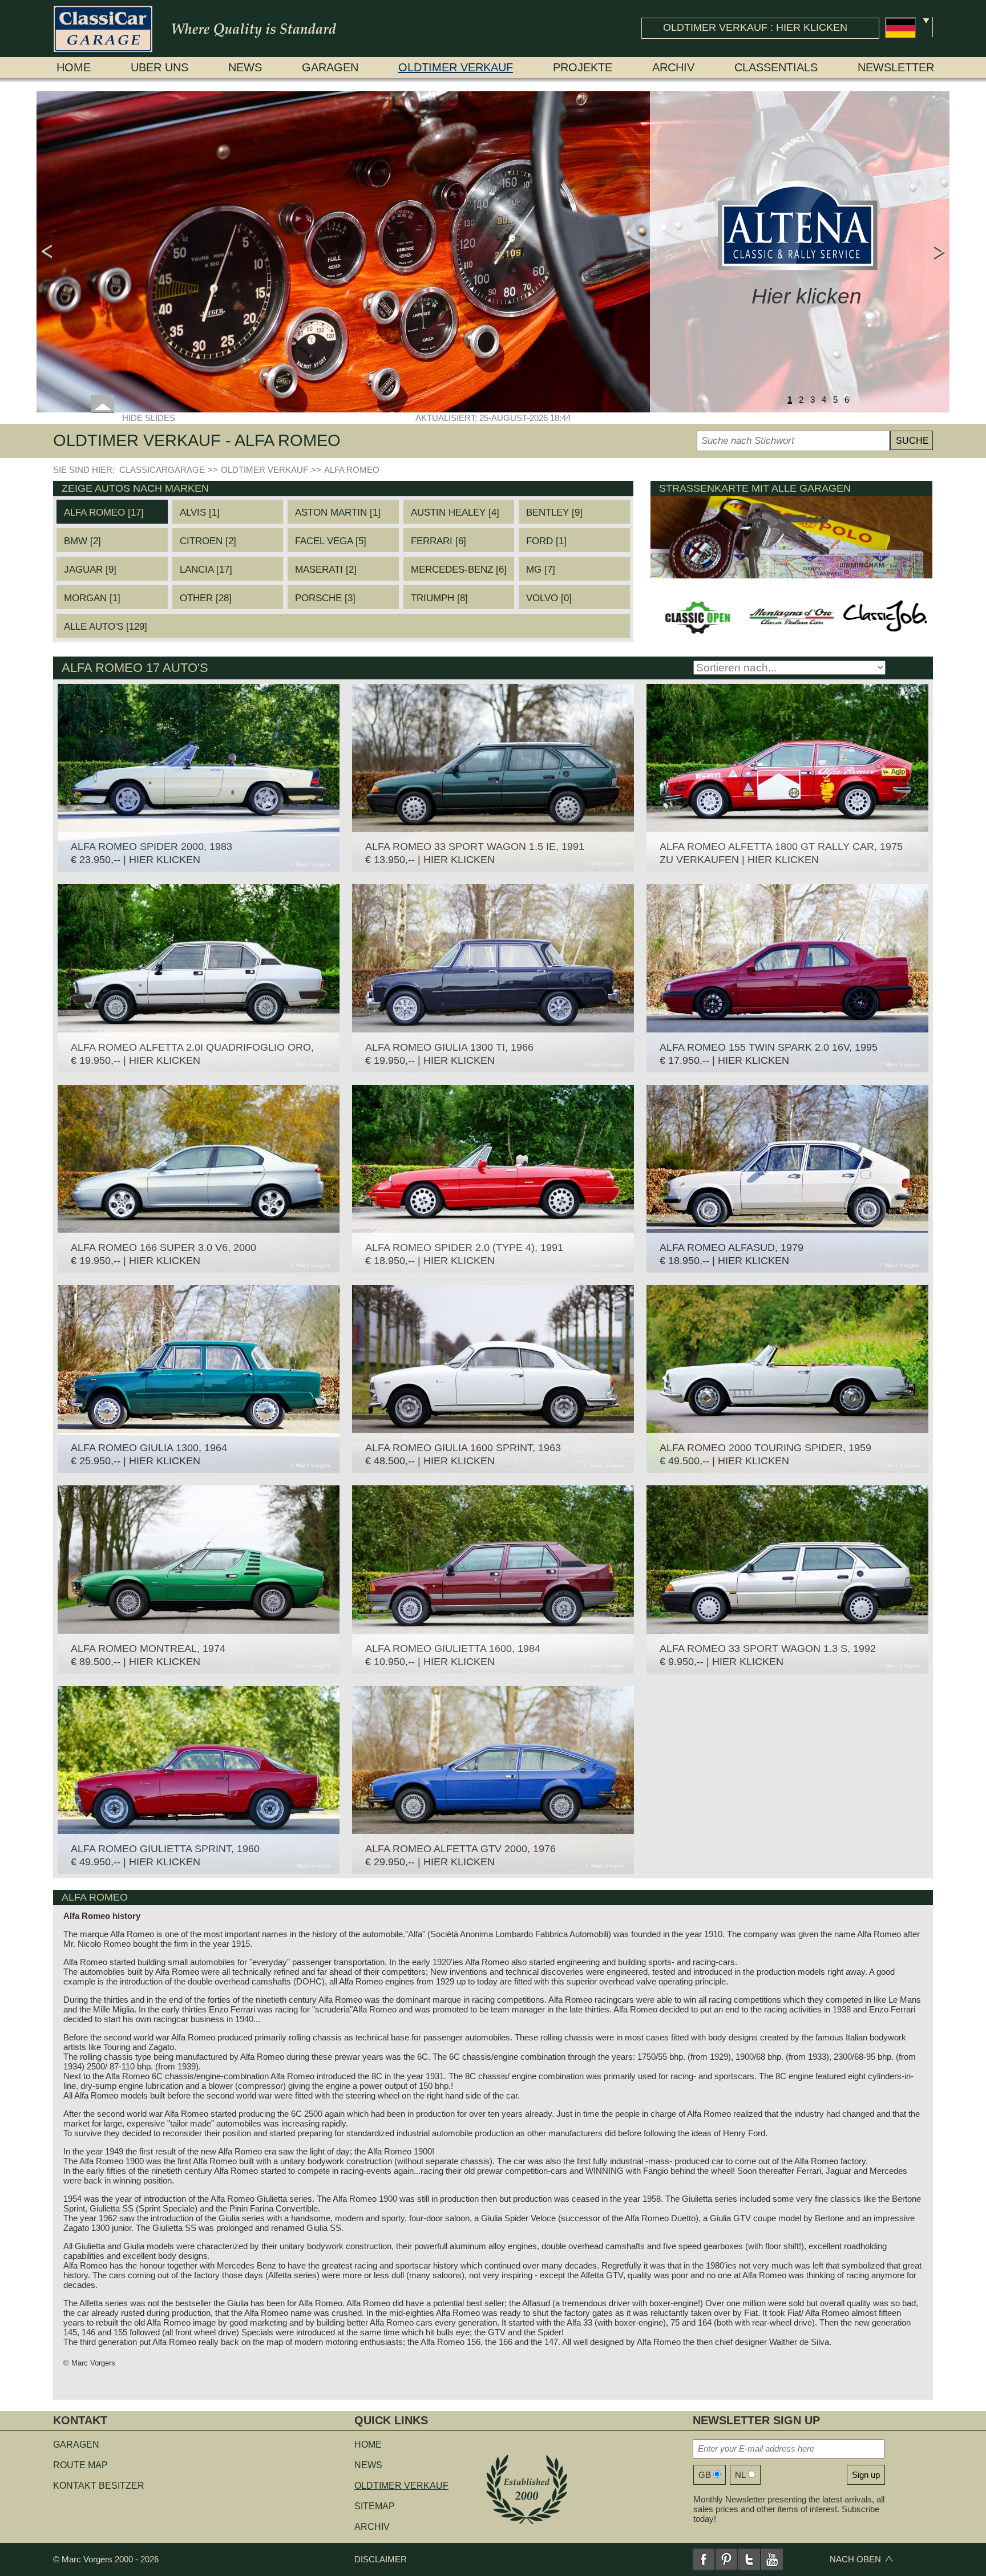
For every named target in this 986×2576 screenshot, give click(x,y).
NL (740, 2475)
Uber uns (159, 67)
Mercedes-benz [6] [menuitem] (459, 570)
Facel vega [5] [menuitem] (331, 541)
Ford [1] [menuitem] (546, 541)
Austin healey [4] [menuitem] (455, 513)
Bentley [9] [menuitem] (554, 513)
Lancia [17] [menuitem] (206, 570)
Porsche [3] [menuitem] (325, 598)
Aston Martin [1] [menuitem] (338, 513)
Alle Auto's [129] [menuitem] (106, 627)
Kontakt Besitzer (99, 2486)
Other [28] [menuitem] (206, 598)
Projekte (583, 67)
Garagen (330, 67)
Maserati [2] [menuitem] (326, 570)
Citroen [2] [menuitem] (208, 541)
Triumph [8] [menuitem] (439, 598)
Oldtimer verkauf (456, 67)
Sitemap (375, 2506)
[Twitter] (749, 2559)
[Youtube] (772, 2559)
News (245, 67)
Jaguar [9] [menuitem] (90, 570)
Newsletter (896, 67)
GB (705, 2475)
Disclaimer (381, 2559)
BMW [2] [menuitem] (82, 541)
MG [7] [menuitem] (541, 570)
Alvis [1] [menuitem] (200, 513)
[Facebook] (704, 2559)
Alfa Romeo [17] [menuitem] (104, 513)
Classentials (776, 67)
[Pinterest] (726, 2559)
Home (74, 67)
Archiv (673, 67)
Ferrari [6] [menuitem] (439, 541)
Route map (80, 2465)
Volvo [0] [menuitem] (549, 598)
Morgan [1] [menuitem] (92, 598)
